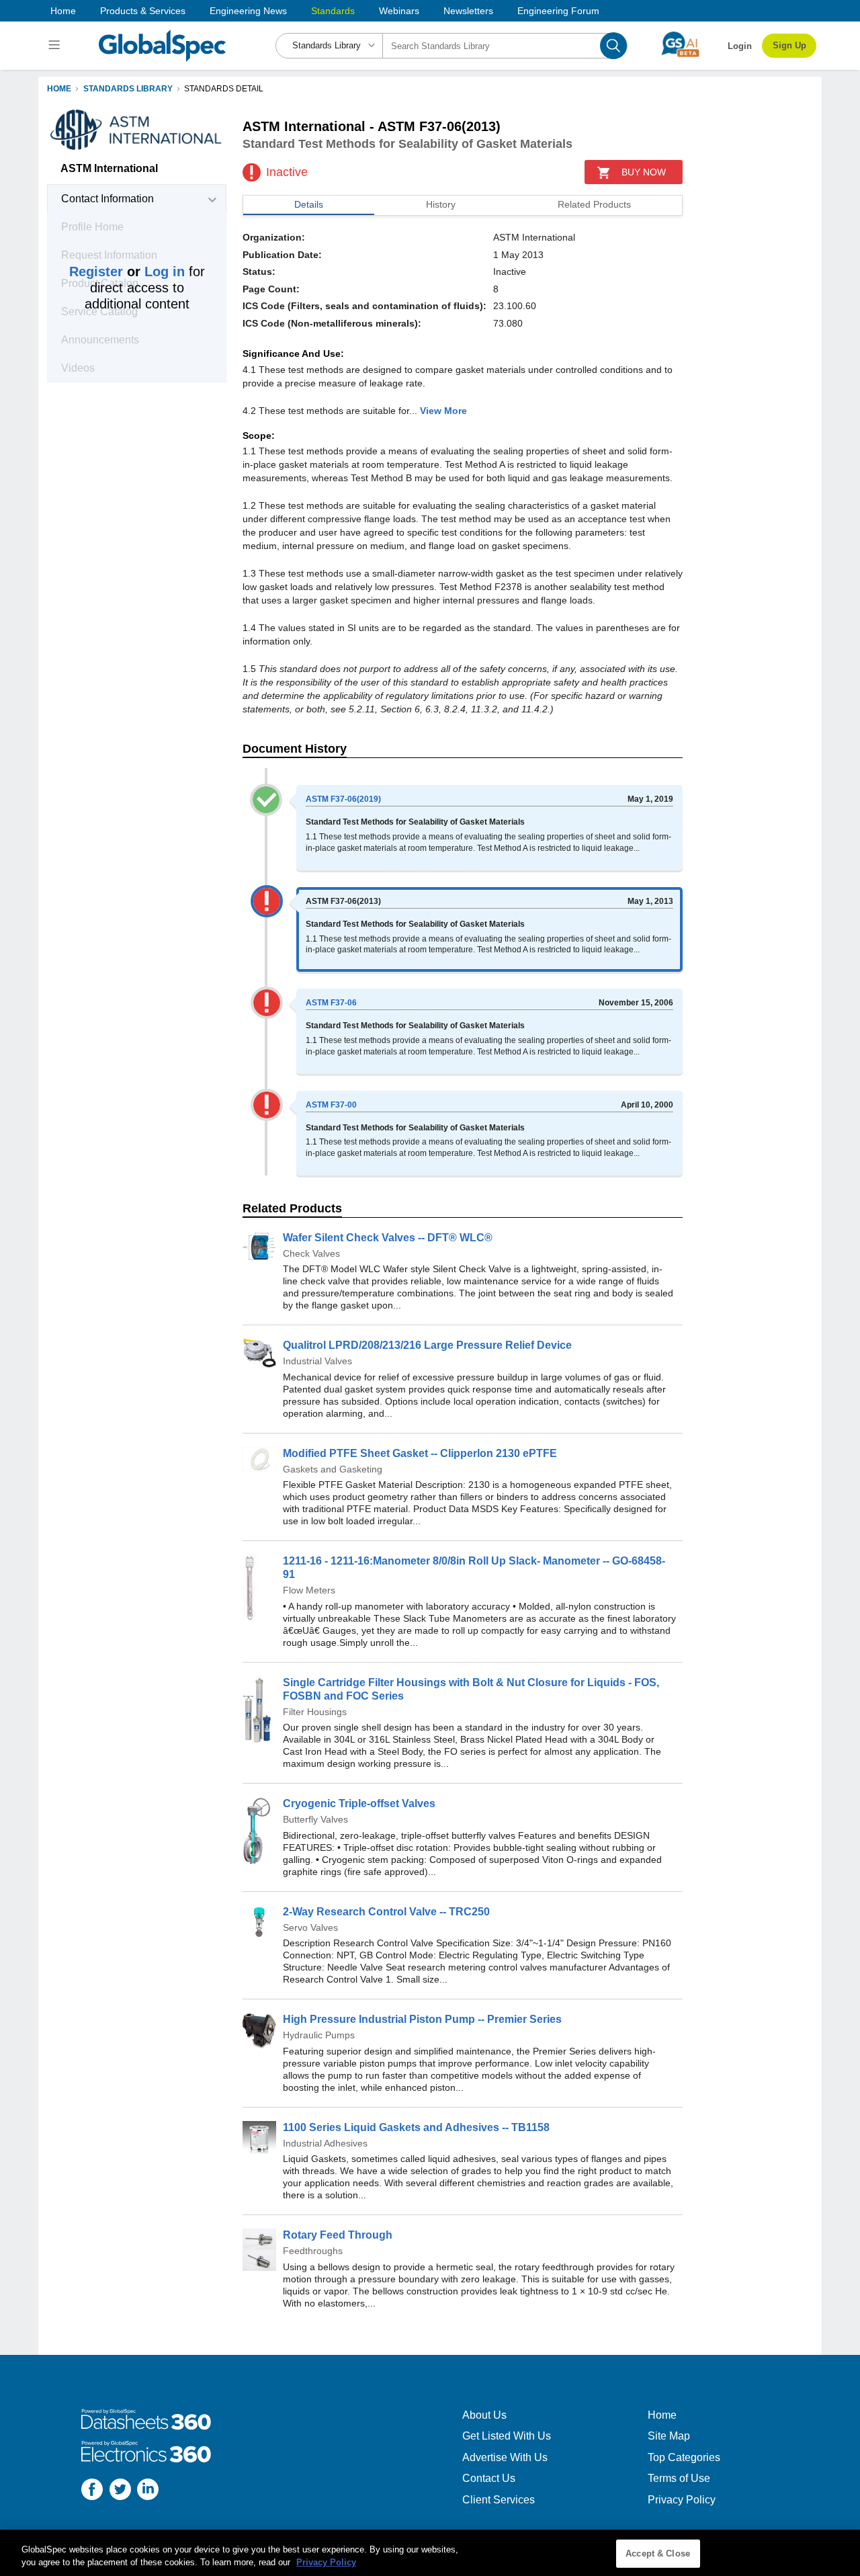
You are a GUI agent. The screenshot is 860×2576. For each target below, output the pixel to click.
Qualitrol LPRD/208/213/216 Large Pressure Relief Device (427, 1345)
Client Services (499, 2500)
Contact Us (489, 2478)
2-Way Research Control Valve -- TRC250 (386, 1912)
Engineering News (248, 11)
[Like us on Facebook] (92, 2491)
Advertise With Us (505, 2457)
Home (63, 11)
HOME (59, 89)
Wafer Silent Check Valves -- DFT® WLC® (388, 1238)
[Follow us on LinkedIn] (148, 2491)
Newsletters (468, 11)
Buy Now (644, 172)
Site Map (669, 2436)
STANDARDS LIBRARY (128, 89)
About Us (484, 2415)
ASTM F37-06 (331, 1003)
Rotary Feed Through (338, 2235)
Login (740, 46)
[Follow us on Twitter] (120, 2491)
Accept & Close (658, 2553)
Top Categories (684, 2457)
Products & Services (143, 11)
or (127, 272)
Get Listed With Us (507, 2436)
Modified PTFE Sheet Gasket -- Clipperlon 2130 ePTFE (420, 1453)
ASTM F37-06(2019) (343, 799)
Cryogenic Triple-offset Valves (359, 1803)
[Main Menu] (56, 46)
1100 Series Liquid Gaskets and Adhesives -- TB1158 (416, 2127)
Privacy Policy (682, 2500)
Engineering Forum (558, 11)
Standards (333, 11)
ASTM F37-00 (331, 1105)
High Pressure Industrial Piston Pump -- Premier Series (422, 2019)
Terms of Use (679, 2478)
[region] (430, 2553)
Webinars (399, 11)
